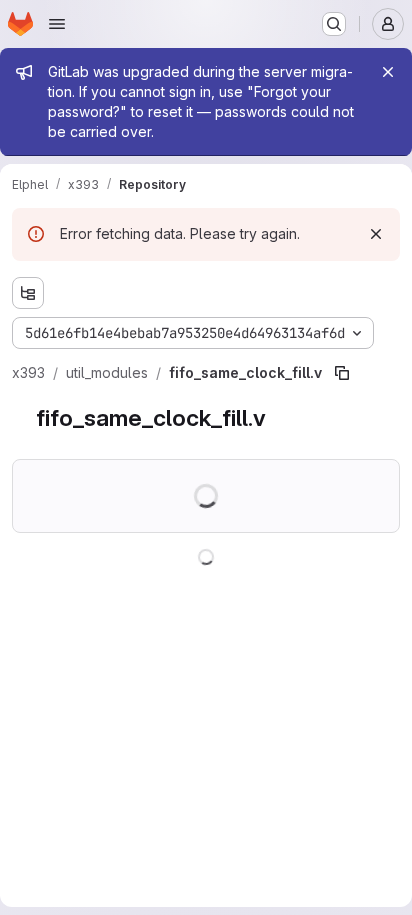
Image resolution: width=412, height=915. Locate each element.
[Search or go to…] (334, 24)
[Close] (388, 72)
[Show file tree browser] (28, 293)
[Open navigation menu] (57, 24)
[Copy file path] (342, 373)
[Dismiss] (376, 234)
